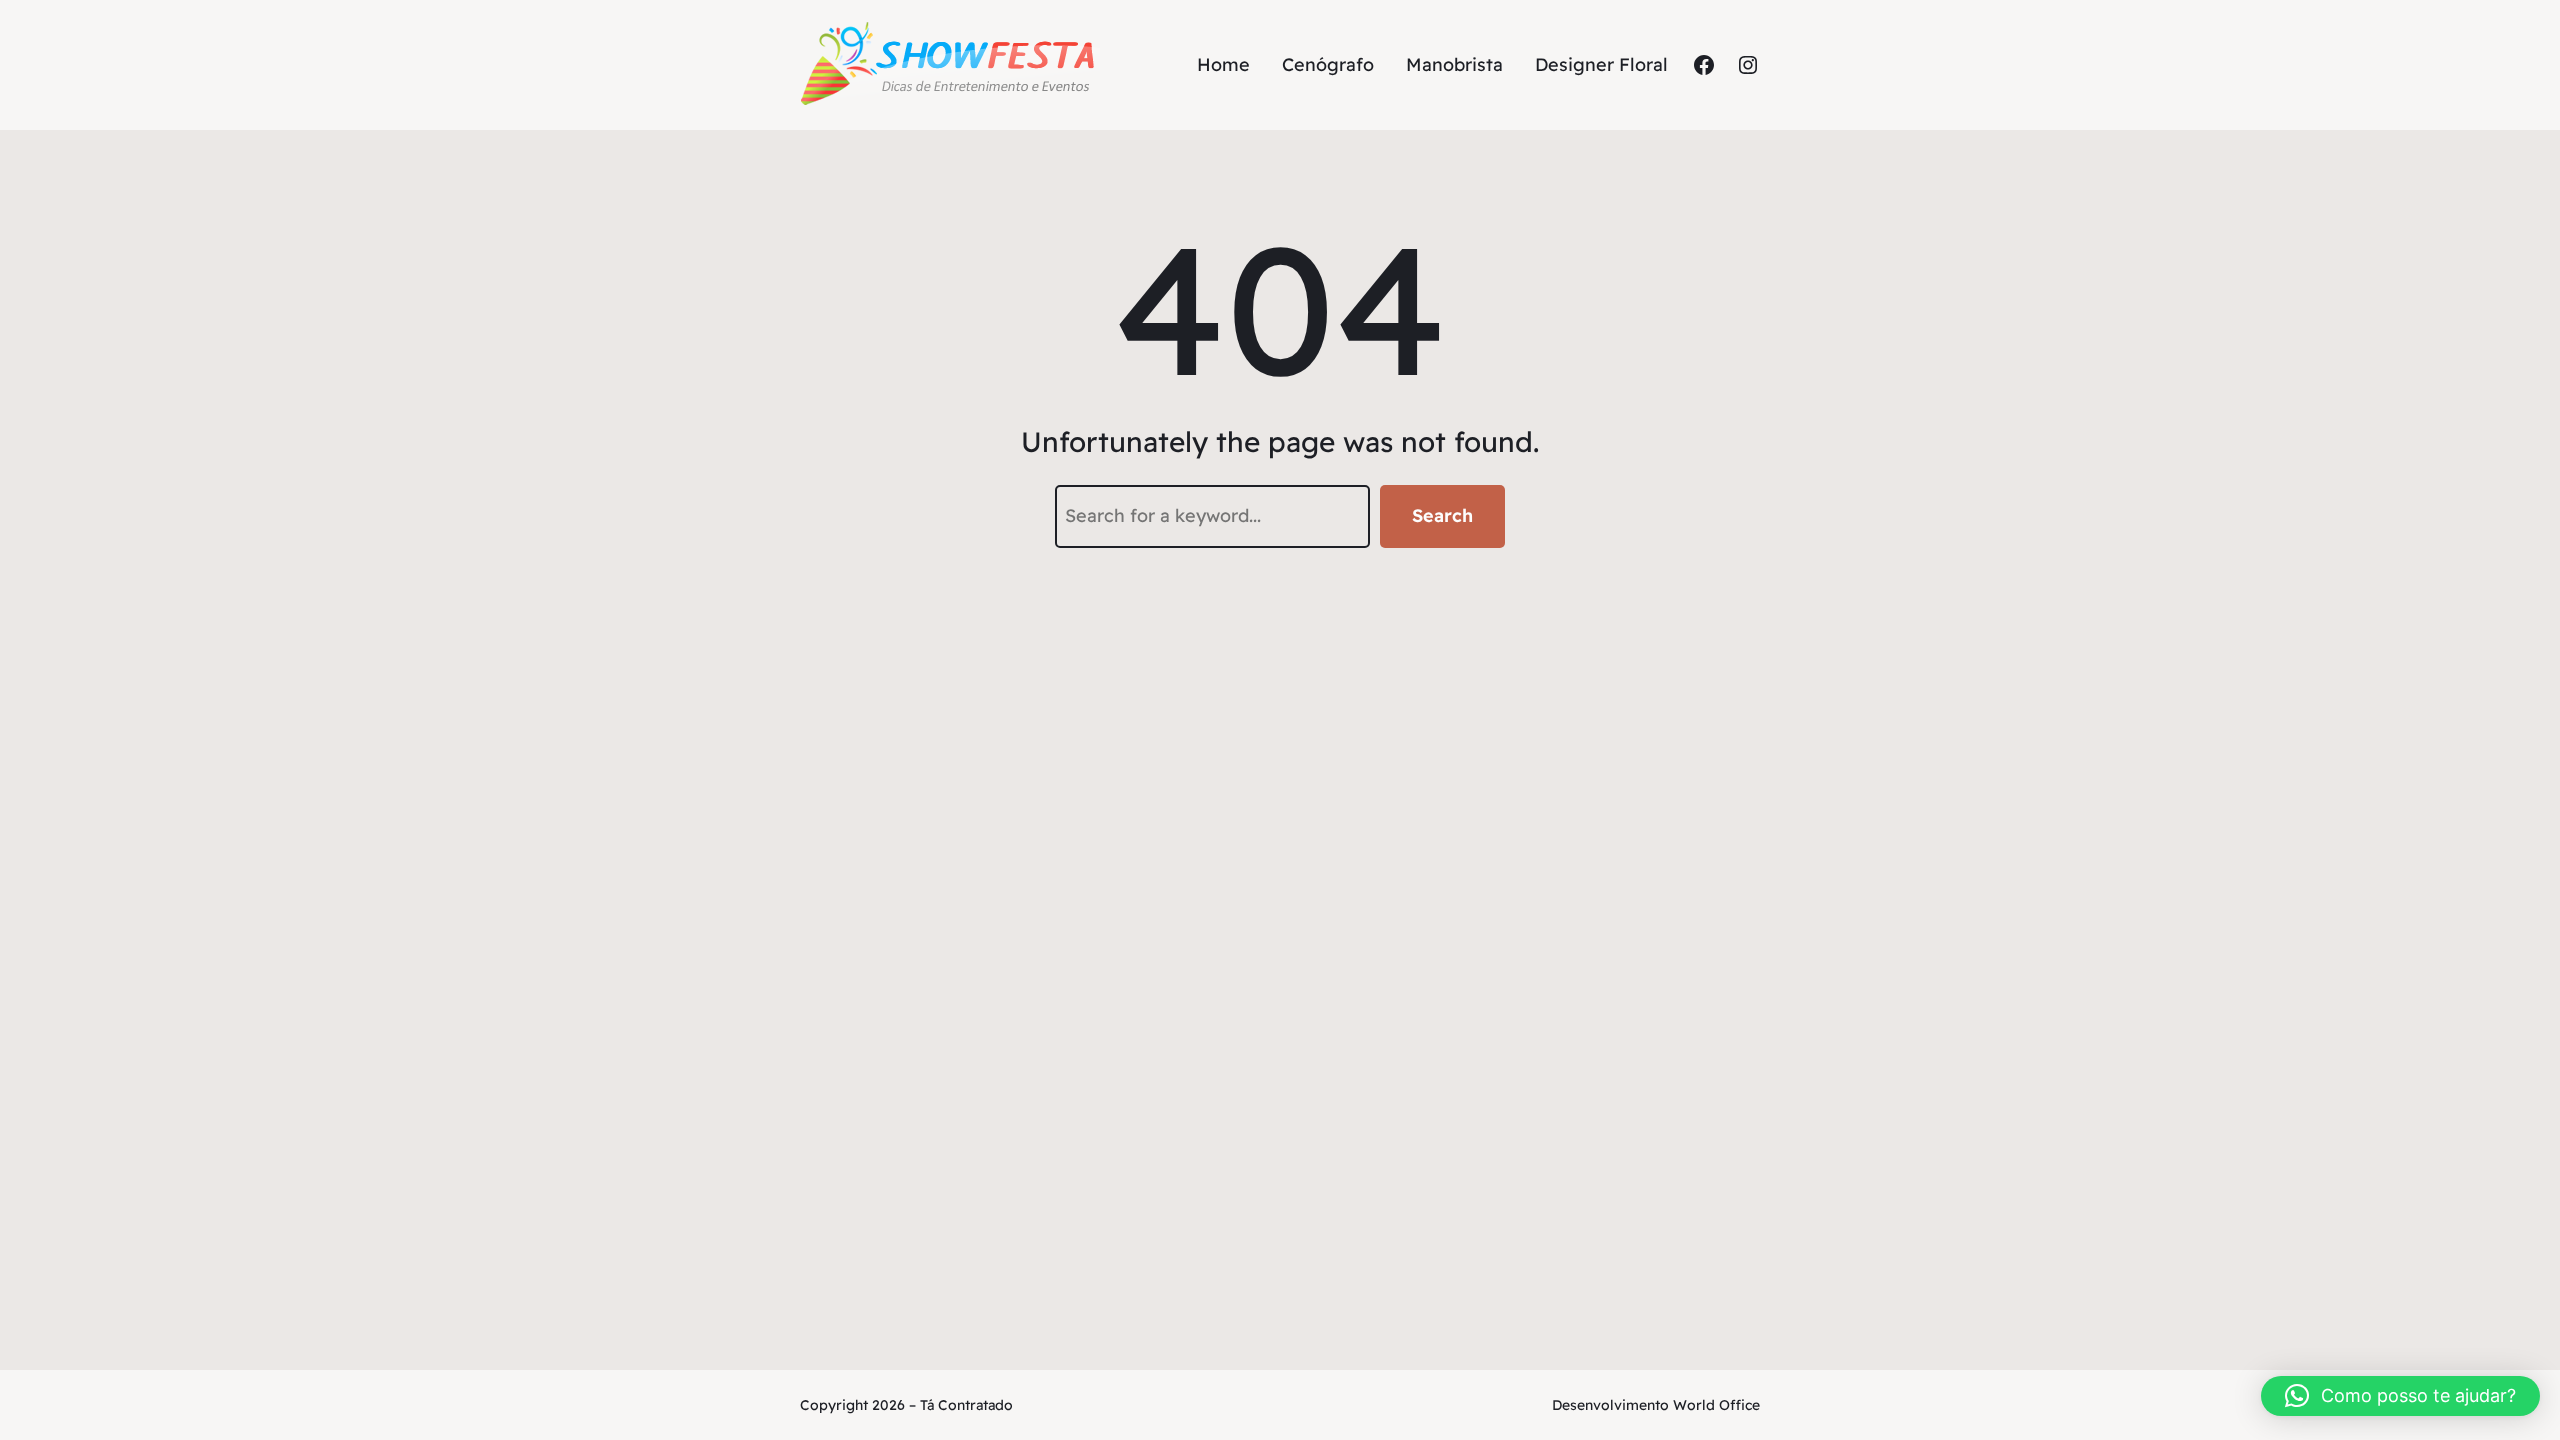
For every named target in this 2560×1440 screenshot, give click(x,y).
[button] (2400, 1396)
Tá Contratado (966, 1405)
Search (1442, 515)
